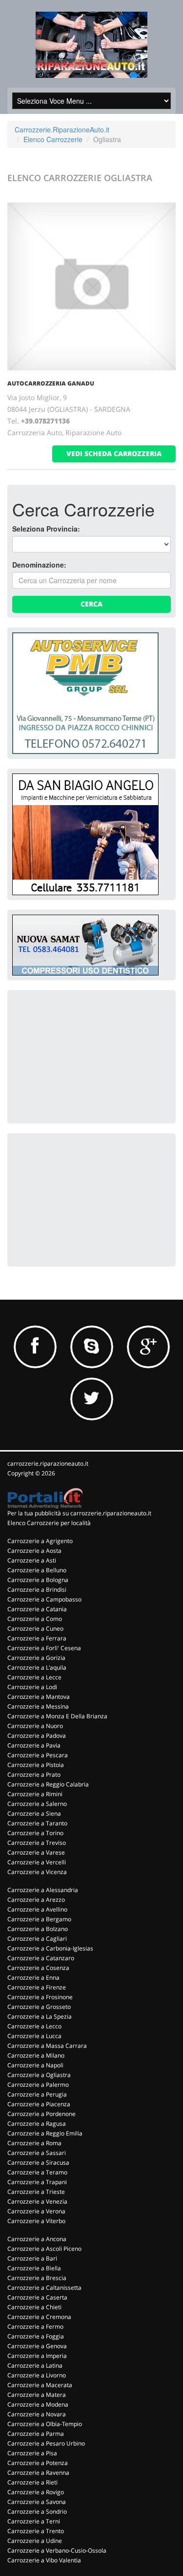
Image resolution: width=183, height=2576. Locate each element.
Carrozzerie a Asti (32, 1560)
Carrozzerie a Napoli (35, 2065)
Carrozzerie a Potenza (38, 2463)
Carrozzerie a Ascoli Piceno (44, 2249)
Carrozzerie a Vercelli (37, 1862)
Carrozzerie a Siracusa (38, 2162)
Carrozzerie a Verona (36, 2211)
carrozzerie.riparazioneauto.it (48, 1463)
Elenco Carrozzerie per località (49, 1523)
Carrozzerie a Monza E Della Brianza (57, 1716)
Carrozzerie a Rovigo (36, 2492)
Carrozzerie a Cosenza (38, 1968)
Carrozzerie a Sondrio (37, 2512)
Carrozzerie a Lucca (34, 2036)
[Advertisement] (85, 1056)
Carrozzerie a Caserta (37, 2297)
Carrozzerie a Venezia (37, 2201)
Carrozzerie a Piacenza (39, 2104)
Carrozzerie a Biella (34, 2268)
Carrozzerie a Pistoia (36, 1765)
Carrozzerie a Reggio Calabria (48, 1784)
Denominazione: (39, 565)
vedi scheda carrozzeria (114, 453)
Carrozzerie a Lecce (34, 1677)
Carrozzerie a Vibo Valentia (44, 2560)
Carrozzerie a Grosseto (39, 2007)
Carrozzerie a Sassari (37, 2153)
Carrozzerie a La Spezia (40, 2016)
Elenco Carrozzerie (53, 139)
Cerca (91, 604)
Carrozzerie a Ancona (37, 2239)
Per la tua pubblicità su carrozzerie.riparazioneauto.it (79, 1513)
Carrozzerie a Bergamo (39, 1919)
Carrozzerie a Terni (34, 2521)
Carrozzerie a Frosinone (40, 1997)
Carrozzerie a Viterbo (36, 2221)
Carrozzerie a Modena (38, 2404)
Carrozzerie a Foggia (36, 2336)
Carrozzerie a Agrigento (40, 1541)
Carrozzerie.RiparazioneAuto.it (62, 129)
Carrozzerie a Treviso (37, 1843)
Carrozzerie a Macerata (40, 2385)
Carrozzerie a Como (35, 1619)
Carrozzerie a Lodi (32, 1687)
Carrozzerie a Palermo (38, 2085)
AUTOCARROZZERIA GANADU (51, 383)
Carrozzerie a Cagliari (37, 1939)
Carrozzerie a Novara (37, 2414)
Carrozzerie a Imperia (37, 2356)
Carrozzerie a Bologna (38, 1580)
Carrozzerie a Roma (34, 2143)
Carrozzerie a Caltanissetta (44, 2288)
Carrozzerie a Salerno (37, 1804)
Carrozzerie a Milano (36, 2055)
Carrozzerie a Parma (36, 2434)
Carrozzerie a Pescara (38, 1755)
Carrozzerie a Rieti (32, 2482)
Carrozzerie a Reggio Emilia (45, 2133)
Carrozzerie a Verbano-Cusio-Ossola (57, 2550)
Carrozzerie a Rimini (35, 1794)
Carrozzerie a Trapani (37, 2182)
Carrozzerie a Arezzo (36, 1900)
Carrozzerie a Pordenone (41, 2114)
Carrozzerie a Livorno (37, 2375)
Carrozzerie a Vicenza (37, 1872)
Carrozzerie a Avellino (37, 1909)
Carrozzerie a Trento (36, 2531)
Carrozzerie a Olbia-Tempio (45, 2424)
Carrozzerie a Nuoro (35, 1726)
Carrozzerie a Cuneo (35, 1628)
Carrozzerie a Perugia (37, 2094)
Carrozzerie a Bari (32, 2258)
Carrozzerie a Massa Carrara (47, 2046)
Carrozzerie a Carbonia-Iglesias (50, 1948)
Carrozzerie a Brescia (37, 2278)
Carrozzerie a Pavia (34, 1745)
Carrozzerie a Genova (37, 2346)
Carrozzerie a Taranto (37, 1823)
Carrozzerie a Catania (37, 1609)
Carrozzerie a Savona (37, 2502)
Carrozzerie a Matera (37, 2395)
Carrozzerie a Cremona (39, 2317)
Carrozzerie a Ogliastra (39, 2075)
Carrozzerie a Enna (33, 1978)
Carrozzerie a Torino (35, 1833)
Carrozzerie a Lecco (34, 2026)
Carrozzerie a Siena (34, 1813)
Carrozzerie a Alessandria (43, 1890)
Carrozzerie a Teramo (37, 2172)
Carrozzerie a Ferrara (37, 1638)
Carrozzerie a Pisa (32, 2453)
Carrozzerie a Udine (35, 2541)
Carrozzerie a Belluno (37, 1570)
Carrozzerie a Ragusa (37, 2124)
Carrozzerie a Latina (35, 2365)
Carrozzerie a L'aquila (37, 1667)
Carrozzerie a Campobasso (44, 1599)
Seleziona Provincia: (46, 529)
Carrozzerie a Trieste (36, 2192)
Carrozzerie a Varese (36, 1852)
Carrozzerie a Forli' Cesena (44, 1648)
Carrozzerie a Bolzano (38, 1929)
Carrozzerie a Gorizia (36, 1658)
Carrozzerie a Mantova (39, 1697)
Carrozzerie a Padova (37, 1736)
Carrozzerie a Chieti (34, 2307)
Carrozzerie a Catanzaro (41, 1958)
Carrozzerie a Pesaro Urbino (46, 2443)
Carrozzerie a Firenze (37, 1987)
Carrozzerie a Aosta (34, 1551)
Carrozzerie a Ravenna (38, 2473)
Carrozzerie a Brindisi (37, 1590)
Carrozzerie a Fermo (35, 2327)
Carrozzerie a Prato (34, 1775)
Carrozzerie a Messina (38, 1706)
